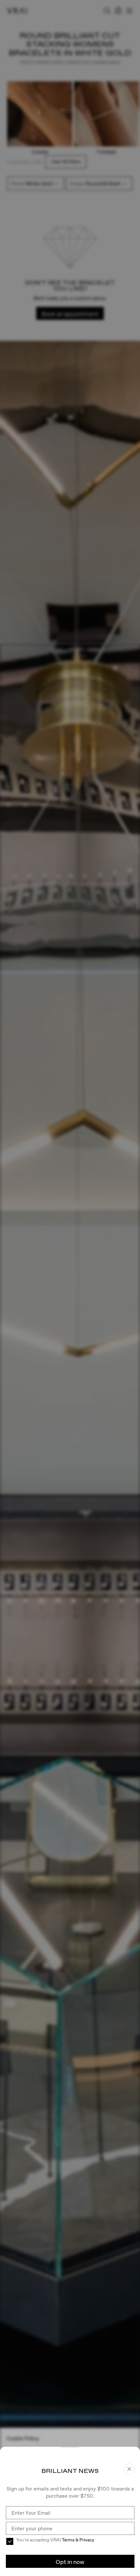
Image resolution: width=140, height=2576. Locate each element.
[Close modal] (70, 1288)
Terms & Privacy (78, 2540)
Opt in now (70, 2562)
